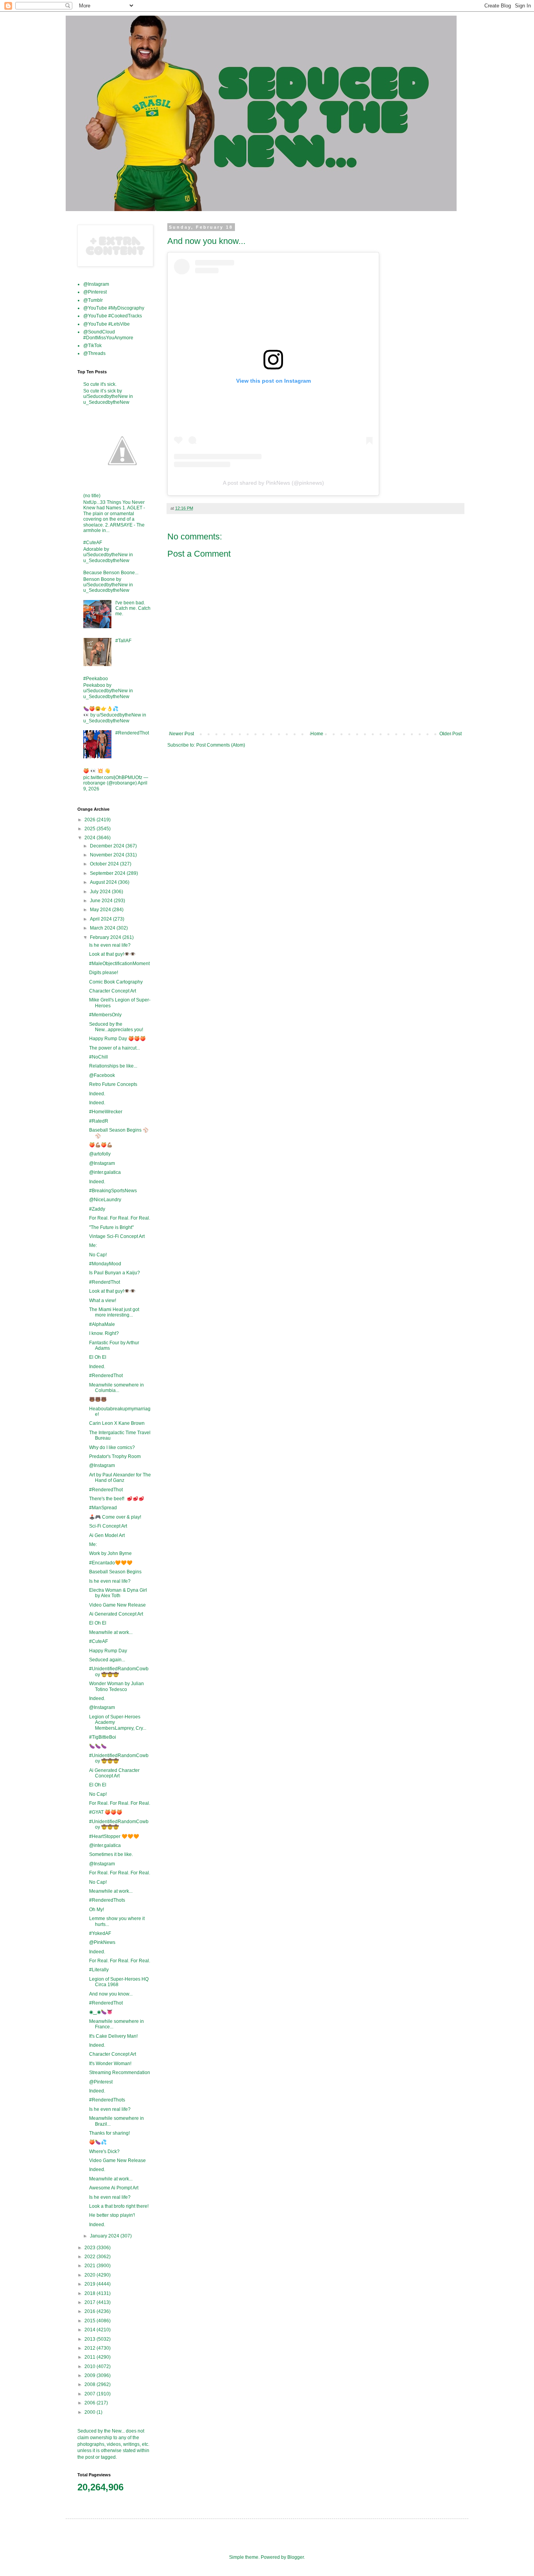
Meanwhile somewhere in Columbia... (116, 1388)
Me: (93, 1245)
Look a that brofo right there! (119, 2206)
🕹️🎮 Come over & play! (115, 1517)
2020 (90, 2275)
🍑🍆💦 (98, 2142)
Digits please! (104, 973)
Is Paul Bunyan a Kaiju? (115, 1273)
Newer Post (182, 734)
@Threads (94, 353)
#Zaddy (97, 1209)
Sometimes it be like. (111, 1854)
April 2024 (101, 919)
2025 (90, 829)
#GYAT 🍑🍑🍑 (106, 1812)
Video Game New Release (117, 1605)
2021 (90, 2266)
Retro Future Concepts (113, 1084)
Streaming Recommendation (120, 2073)
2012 (90, 2348)
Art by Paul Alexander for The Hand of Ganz (120, 1478)
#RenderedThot (132, 733)
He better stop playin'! (112, 2215)
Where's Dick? (104, 2151)
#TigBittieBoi (103, 1737)
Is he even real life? (110, 945)
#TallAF (123, 641)
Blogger (296, 2557)
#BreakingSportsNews (113, 1191)
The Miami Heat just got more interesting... (114, 1312)
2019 (90, 2284)
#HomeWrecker (106, 1112)
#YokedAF (100, 1933)
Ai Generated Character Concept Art (114, 1773)
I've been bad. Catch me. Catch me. (133, 608)
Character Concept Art (113, 991)
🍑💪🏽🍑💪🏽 (101, 1145)
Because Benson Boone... (111, 573)
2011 (90, 2357)
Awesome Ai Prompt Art (114, 2188)
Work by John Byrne (110, 1553)
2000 (90, 2412)
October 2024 (105, 864)
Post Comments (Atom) (221, 745)
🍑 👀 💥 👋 (97, 771)
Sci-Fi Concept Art (108, 1526)
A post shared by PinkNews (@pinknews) (273, 483)
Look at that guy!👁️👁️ (112, 954)
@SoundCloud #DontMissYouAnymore (108, 335)
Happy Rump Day (108, 1651)
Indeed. (97, 1094)
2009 (90, 2375)
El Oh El (98, 1357)
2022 (90, 2257)
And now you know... (111, 1994)
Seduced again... (107, 1660)
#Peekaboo (96, 679)
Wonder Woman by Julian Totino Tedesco (116, 1686)
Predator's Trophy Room (115, 1456)
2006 (90, 2403)
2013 (90, 2339)
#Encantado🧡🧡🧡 (111, 1563)
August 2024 (104, 882)
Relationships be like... (113, 1066)
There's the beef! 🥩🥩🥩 (117, 1499)
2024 (90, 838)
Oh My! (97, 1910)
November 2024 (108, 855)
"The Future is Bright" (111, 1227)
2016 (90, 2311)
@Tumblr (93, 300)
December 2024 (108, 846)
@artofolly (100, 1154)
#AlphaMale (102, 1324)
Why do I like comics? (112, 1447)
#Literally (99, 1970)
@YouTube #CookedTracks (113, 316)
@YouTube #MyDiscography (114, 308)
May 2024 (101, 910)
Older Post (451, 734)
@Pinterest (95, 292)
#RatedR (99, 1121)
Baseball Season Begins (115, 1572)
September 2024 (108, 873)
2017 (90, 2302)
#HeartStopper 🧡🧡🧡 (114, 1836)
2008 (90, 2384)
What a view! (103, 1301)
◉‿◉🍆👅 (101, 2012)
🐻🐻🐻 (98, 1399)
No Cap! (98, 1255)
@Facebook (102, 1075)
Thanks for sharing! (109, 2133)
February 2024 (106, 937)
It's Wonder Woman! (110, 2064)
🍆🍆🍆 (98, 1746)
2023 (90, 2248)
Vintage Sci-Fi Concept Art (117, 1236)
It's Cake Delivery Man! (113, 2036)
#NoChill (99, 1057)
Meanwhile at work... (111, 1632)
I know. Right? (104, 1333)
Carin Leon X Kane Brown (117, 1423)
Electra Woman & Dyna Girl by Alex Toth (118, 1593)
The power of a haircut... (115, 1048)
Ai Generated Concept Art (116, 1614)
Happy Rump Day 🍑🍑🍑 (117, 1039)
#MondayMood (105, 1264)
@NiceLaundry (105, 1200)
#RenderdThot (105, 1282)
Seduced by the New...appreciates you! (116, 1027)
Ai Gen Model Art (107, 1535)
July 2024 (101, 892)
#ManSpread (103, 1508)
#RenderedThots (107, 1900)
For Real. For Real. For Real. (120, 1218)
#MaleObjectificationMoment (119, 964)
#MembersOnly (105, 1015)
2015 (90, 2321)
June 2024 (102, 901)
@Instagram (96, 284)
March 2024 (103, 928)
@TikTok (92, 346)
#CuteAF (93, 543)
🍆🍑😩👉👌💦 (101, 709)
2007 (90, 2394)
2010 (90, 2366)
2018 (90, 2293)
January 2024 (105, 2236)
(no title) (92, 496)
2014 (90, 2330)
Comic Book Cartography (116, 982)
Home (317, 734)
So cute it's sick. (100, 384)
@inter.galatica (105, 1172)
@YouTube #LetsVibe (107, 324)
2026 (90, 820)
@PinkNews (102, 1942)
